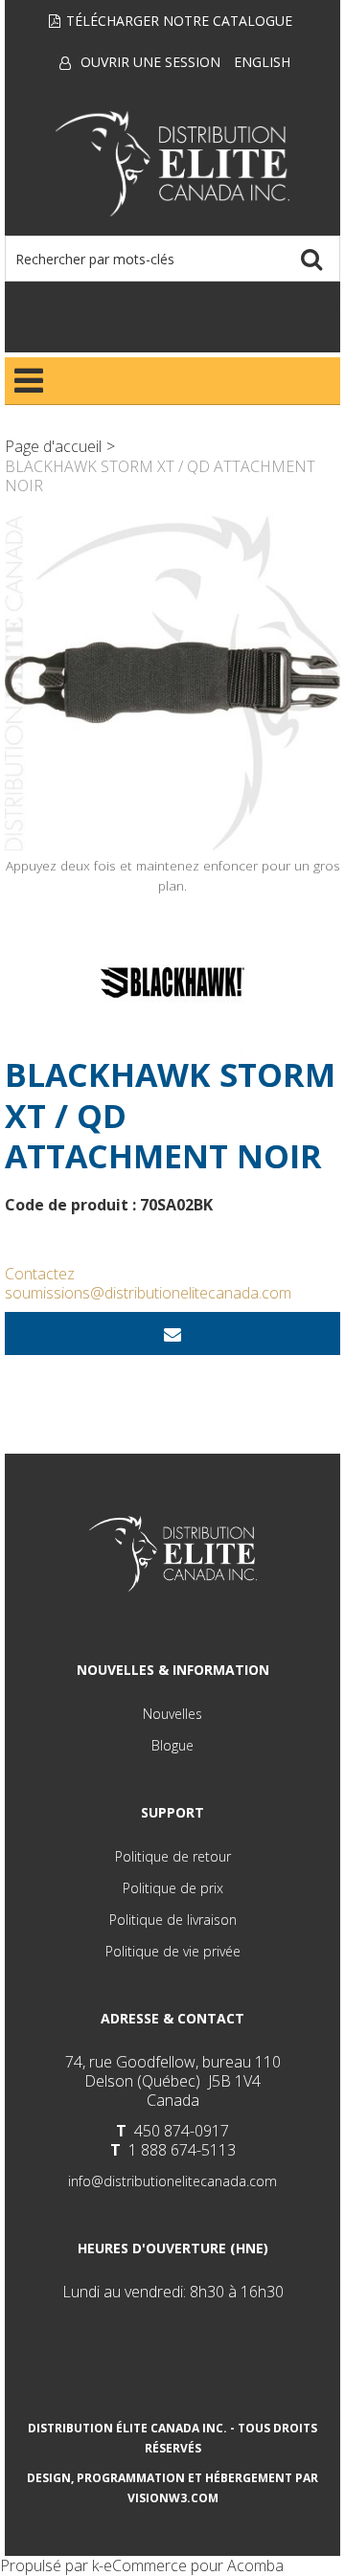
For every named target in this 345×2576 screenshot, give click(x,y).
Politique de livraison (173, 1920)
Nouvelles (172, 1714)
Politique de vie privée (173, 1951)
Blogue (172, 1745)
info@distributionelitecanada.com (172, 2181)
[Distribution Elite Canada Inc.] (173, 164)
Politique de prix (173, 1888)
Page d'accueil (53, 446)
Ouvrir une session (150, 62)
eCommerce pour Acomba (194, 2565)
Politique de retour (173, 1856)
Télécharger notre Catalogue (179, 21)
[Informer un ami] (172, 1333)
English (262, 62)
